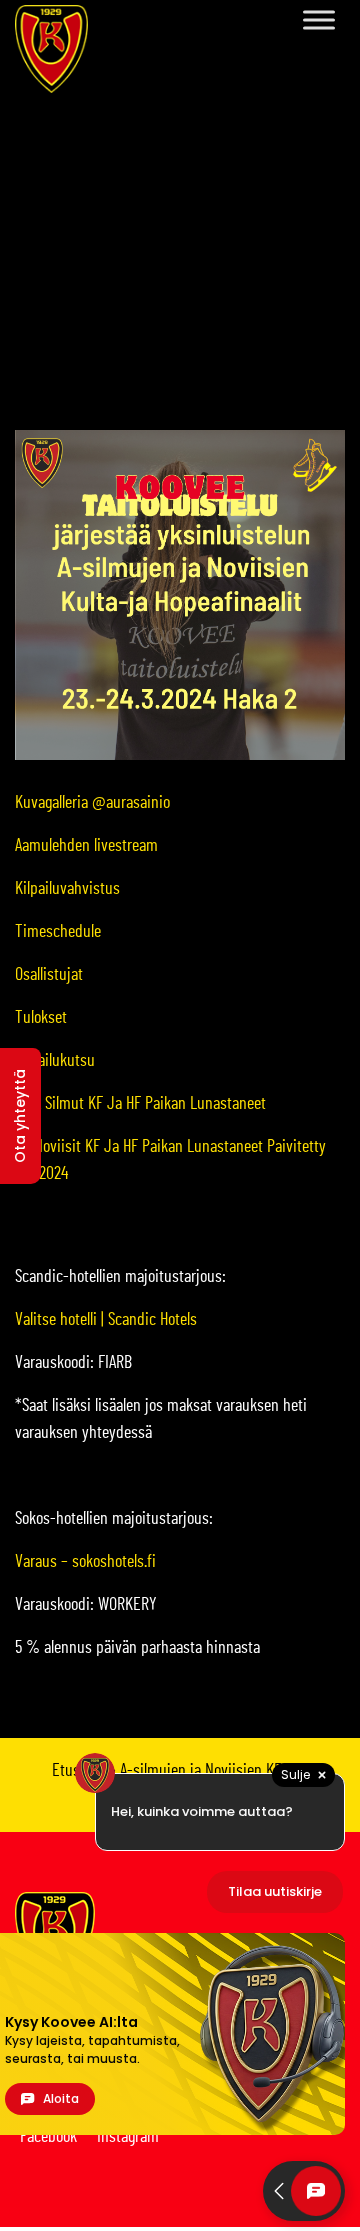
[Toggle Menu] (319, 19)
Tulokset (41, 1018)
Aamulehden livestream (86, 846)
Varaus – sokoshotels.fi (85, 1562)
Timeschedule (58, 932)
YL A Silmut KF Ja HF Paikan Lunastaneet (140, 1104)
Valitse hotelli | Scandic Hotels (106, 1320)
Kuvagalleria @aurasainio (92, 803)
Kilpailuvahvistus (67, 889)
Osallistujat (49, 975)
